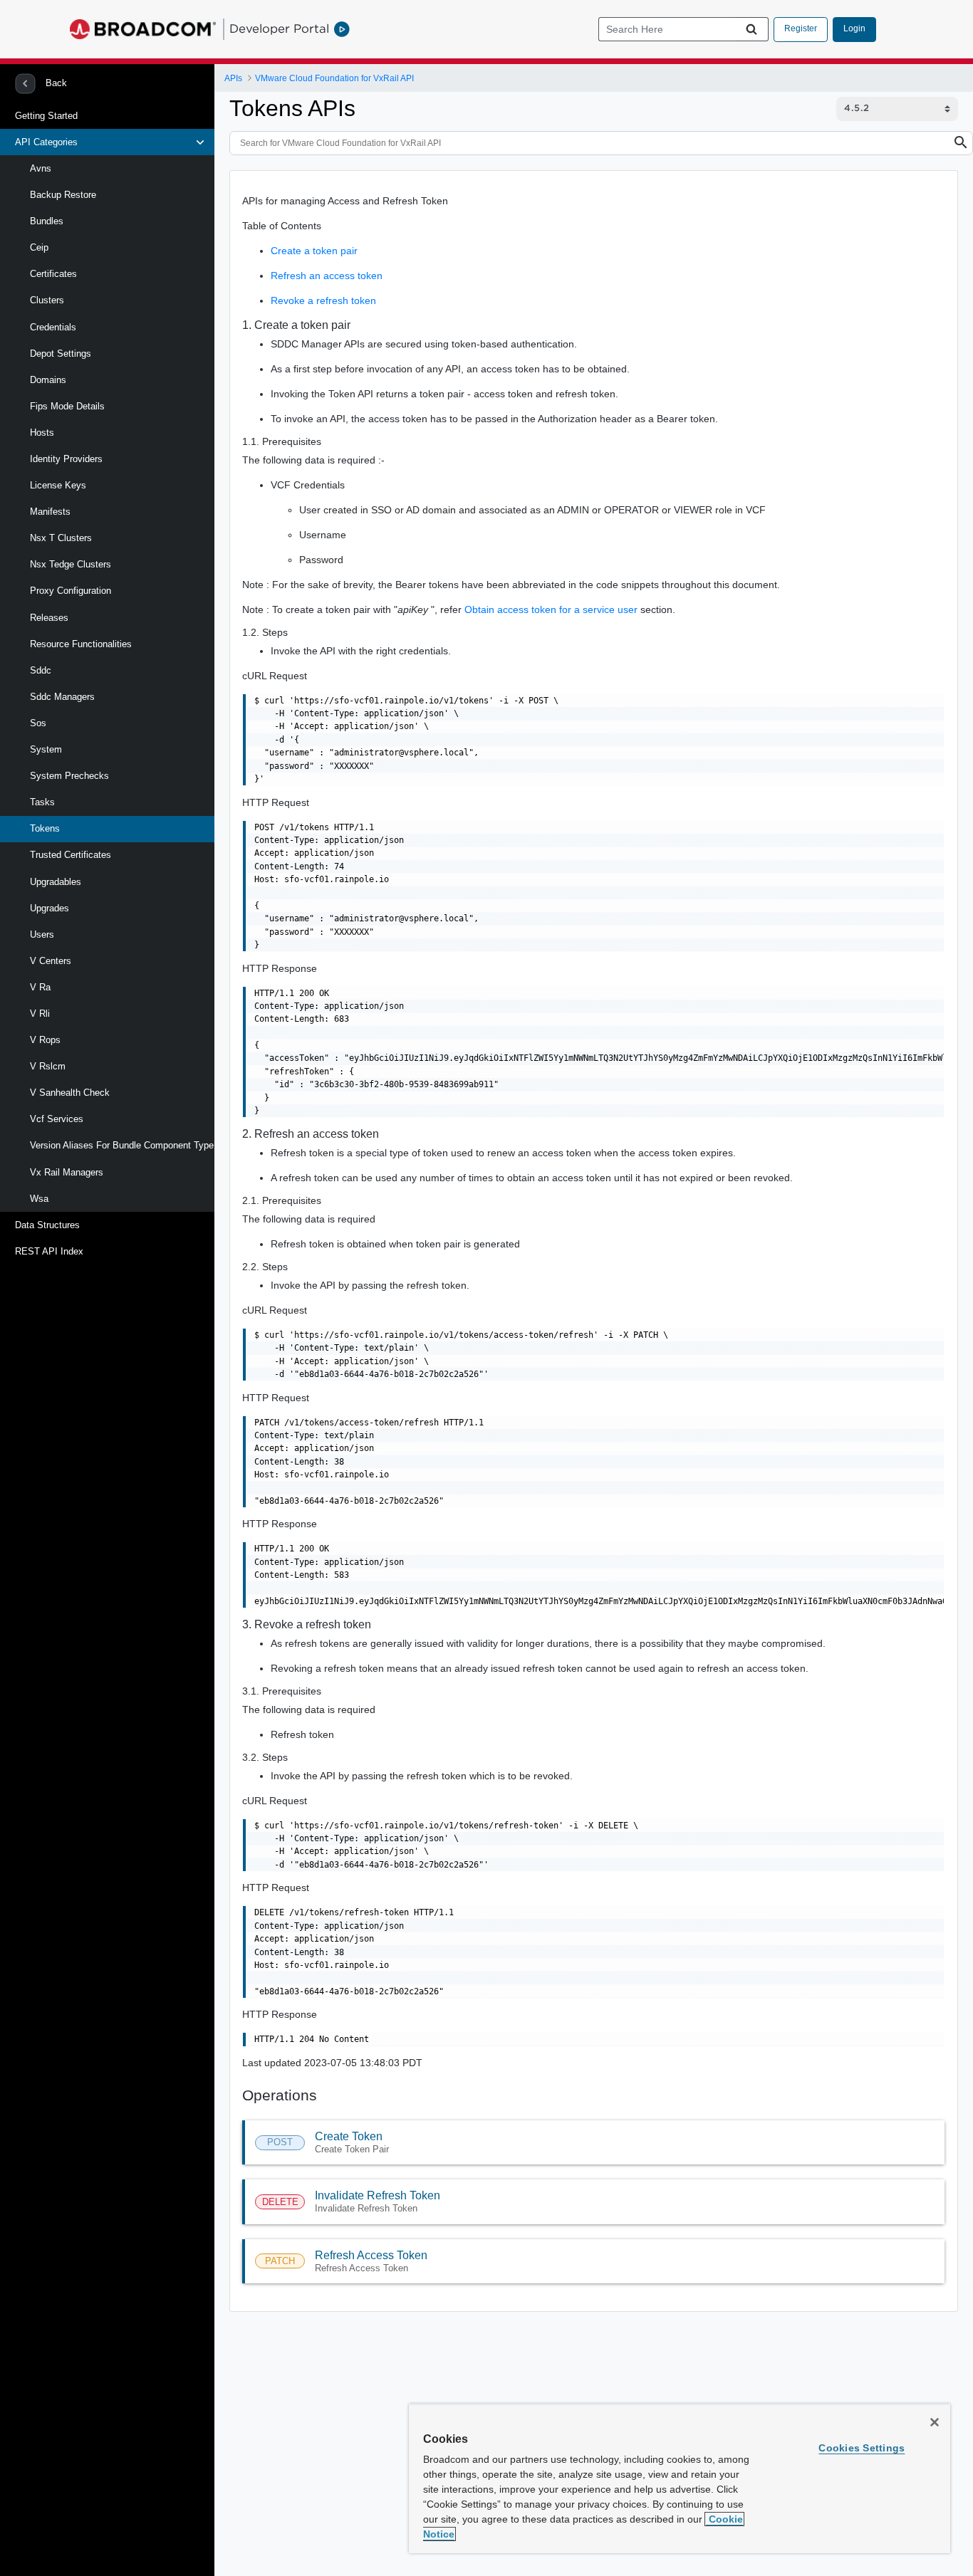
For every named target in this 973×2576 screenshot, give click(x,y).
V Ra (40, 987)
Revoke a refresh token (323, 300)
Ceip (39, 247)
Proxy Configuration (71, 591)
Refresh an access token (327, 276)
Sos (38, 723)
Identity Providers (66, 459)
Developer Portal (279, 28)
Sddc (41, 670)
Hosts (42, 433)
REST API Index (49, 1251)
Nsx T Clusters (61, 538)
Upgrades (50, 908)
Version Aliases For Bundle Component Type (122, 1145)
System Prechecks (69, 776)
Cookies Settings (862, 2448)
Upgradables (56, 882)
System (46, 749)
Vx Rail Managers (67, 1172)
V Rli (40, 1014)
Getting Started (46, 116)
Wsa (39, 1199)
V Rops (45, 1040)
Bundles (47, 221)
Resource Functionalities (81, 644)
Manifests (50, 512)
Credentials (53, 327)
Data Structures (47, 1225)
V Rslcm (48, 1066)
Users (42, 934)
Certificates (53, 274)
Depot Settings (61, 354)
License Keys (58, 485)
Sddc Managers (62, 697)
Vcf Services (57, 1119)
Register (801, 28)
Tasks (42, 802)
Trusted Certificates (71, 855)
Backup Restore (63, 195)
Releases (49, 618)
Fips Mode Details (67, 406)
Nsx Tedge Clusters (71, 564)
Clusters (47, 300)
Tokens (45, 828)
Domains (48, 380)
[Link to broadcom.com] (143, 29)
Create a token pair (314, 251)
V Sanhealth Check (70, 1093)
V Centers (51, 961)
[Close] (935, 2422)
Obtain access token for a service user (551, 609)
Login (854, 28)
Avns (41, 168)
